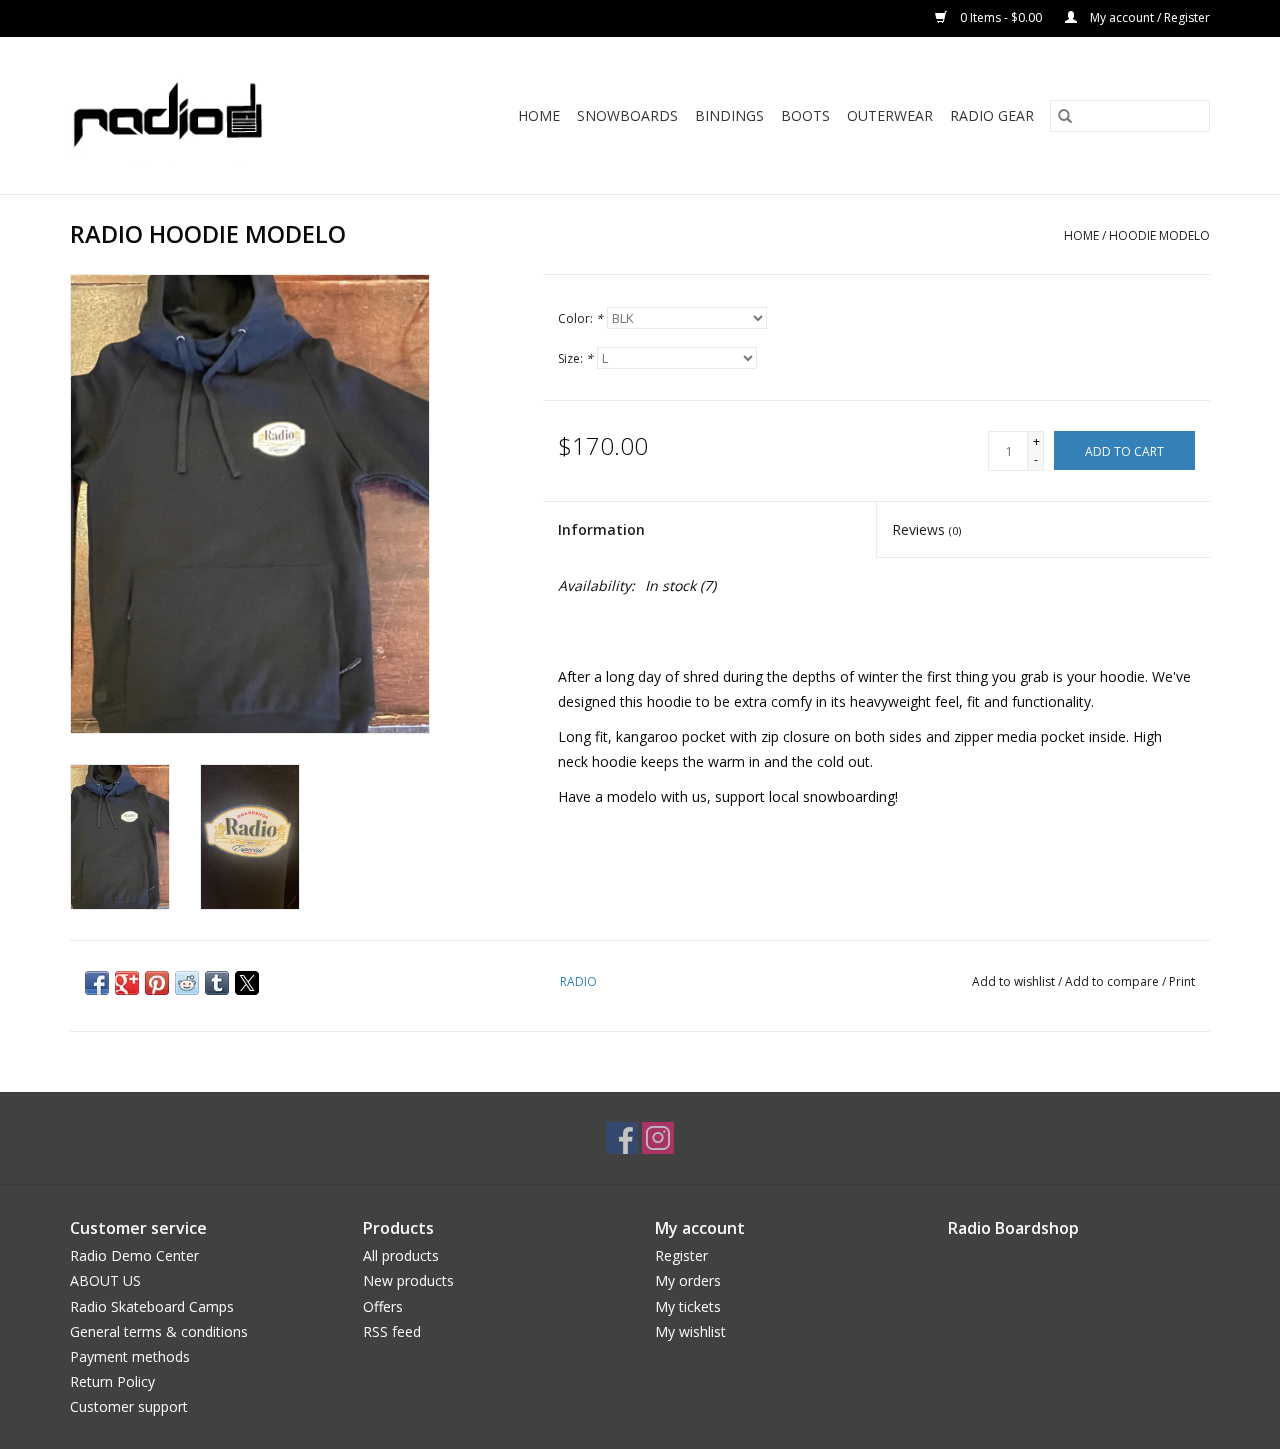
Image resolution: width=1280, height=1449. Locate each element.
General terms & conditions (159, 1331)
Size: (575, 358)
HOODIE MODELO (1159, 235)
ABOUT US (105, 1280)
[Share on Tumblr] (217, 983)
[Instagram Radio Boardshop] (658, 1138)
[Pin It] (157, 983)
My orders (688, 1280)
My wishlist (690, 1331)
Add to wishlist (1015, 981)
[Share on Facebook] (97, 983)
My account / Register (1148, 17)
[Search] (1065, 116)
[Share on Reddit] (187, 983)
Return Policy (112, 1381)
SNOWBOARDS (627, 115)
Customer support (129, 1406)
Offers (383, 1306)
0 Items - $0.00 (1001, 17)
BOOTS (805, 115)
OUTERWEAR (890, 115)
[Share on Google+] (127, 983)
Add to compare (1113, 981)
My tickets (688, 1306)
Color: (580, 318)
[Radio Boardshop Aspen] (194, 115)
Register (681, 1255)
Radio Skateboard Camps (152, 1306)
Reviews (926, 529)
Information (601, 529)
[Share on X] (247, 983)
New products (408, 1280)
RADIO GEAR (992, 115)
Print (1182, 981)
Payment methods (130, 1356)
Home (539, 115)
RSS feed (392, 1331)
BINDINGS (729, 115)
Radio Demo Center (134, 1255)
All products (401, 1255)
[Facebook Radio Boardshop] (622, 1138)
